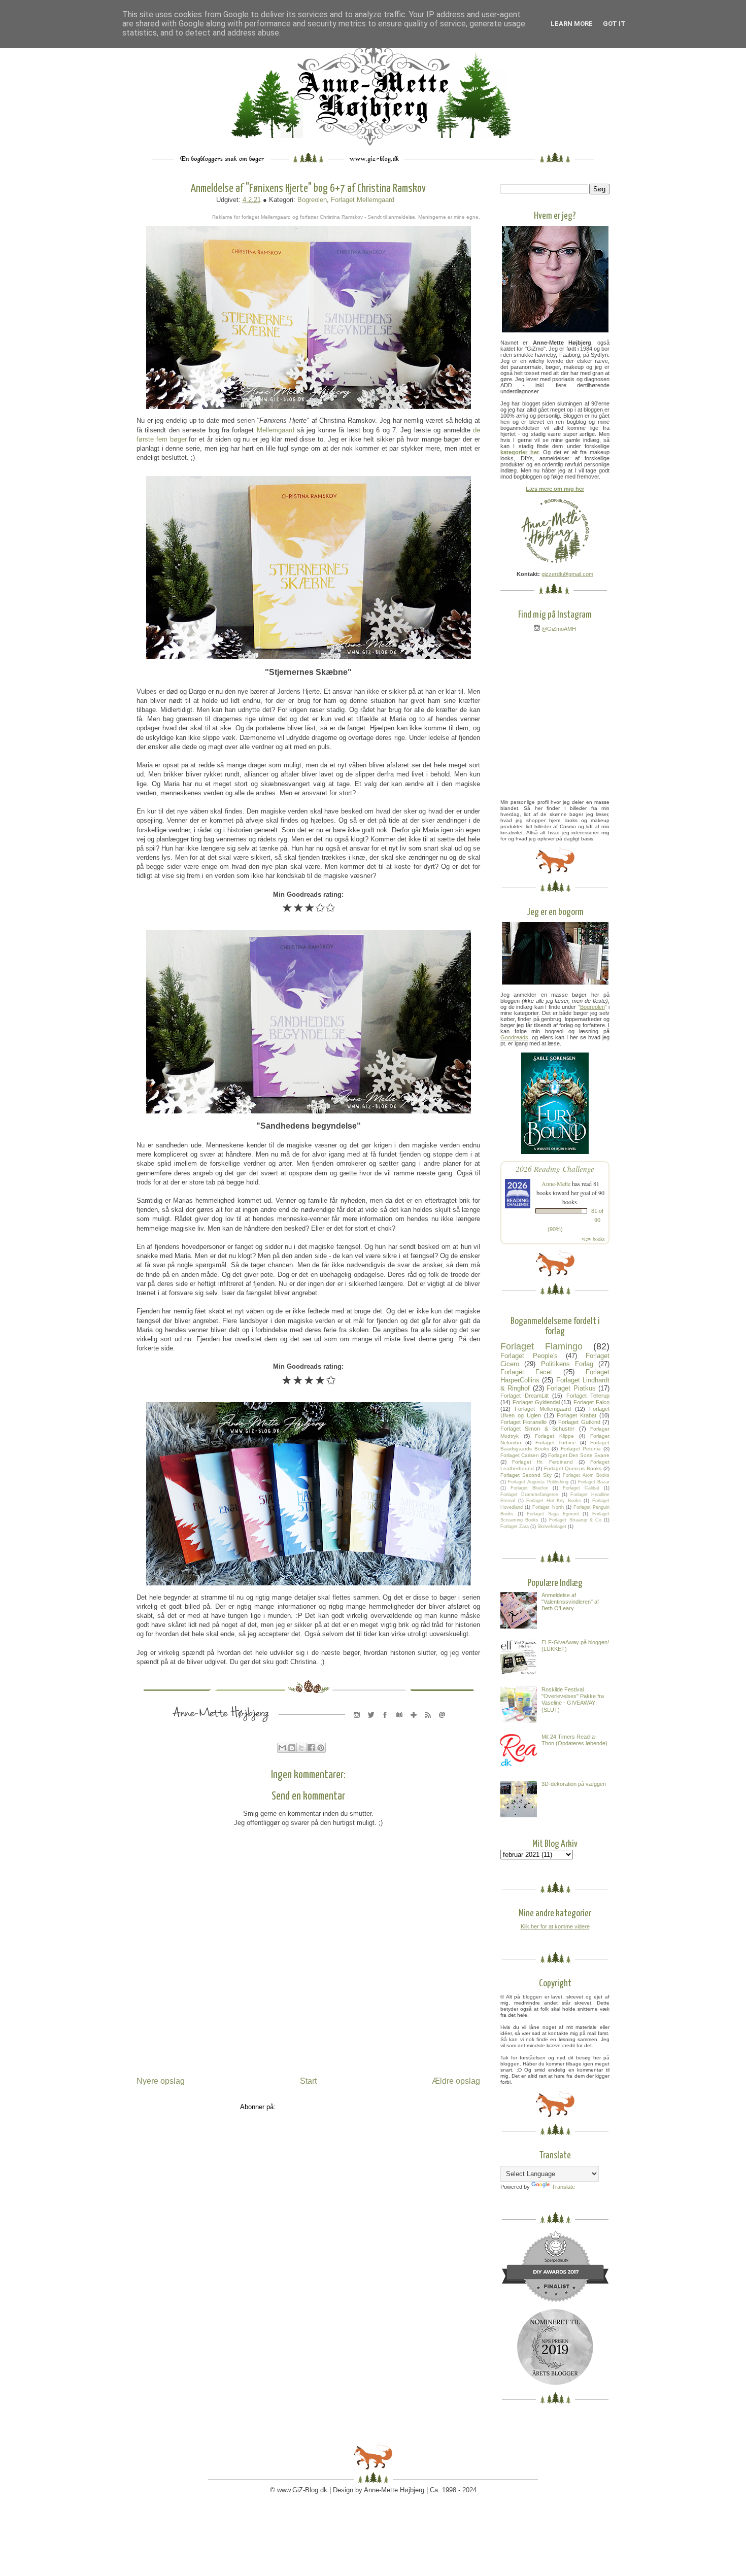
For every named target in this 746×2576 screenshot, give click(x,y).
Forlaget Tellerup (588, 1396)
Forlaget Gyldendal (536, 1402)
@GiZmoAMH (558, 629)
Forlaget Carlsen (520, 1455)
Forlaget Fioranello (523, 1422)
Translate (563, 2187)
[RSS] (428, 1725)
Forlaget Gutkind (579, 1422)
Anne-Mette (556, 1183)
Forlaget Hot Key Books (554, 1501)
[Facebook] (385, 1725)
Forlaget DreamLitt (524, 1396)
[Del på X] (301, 1748)
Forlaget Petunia (581, 1449)
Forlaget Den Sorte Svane (579, 1455)
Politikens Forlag (567, 1364)
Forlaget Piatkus (571, 1388)
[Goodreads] (399, 1725)
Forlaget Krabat (577, 1415)
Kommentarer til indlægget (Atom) (327, 2107)
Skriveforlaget (552, 1527)
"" (592, 1007)
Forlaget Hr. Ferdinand (542, 1462)
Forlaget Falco (591, 1402)
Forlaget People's (529, 1356)
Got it (614, 24)
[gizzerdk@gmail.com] (442, 1725)
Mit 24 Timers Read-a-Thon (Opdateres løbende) (574, 1740)
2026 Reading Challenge (555, 1168)
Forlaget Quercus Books (573, 1468)
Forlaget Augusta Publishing (538, 1482)
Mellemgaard (276, 430)
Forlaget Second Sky (526, 1475)
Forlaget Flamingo (541, 1346)
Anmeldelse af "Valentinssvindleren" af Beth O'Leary (570, 1602)
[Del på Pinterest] (321, 1748)
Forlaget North (548, 1507)
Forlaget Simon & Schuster (537, 1429)
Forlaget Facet (526, 1372)
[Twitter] (371, 1725)
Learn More (572, 24)
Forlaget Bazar (594, 1482)
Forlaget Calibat (581, 1488)
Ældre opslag (456, 2081)
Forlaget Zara (515, 1527)
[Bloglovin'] (414, 1725)
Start (308, 2081)
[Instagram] (357, 1725)
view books (593, 1239)
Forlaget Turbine (556, 1443)
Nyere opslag (161, 2081)
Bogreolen (312, 200)
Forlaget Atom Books (586, 1475)
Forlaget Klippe (554, 1436)
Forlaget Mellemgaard (363, 200)
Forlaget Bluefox (529, 1488)
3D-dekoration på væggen (574, 1784)
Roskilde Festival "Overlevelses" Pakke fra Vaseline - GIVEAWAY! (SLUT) (573, 1700)
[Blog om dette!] (292, 1748)
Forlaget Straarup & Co (575, 1520)
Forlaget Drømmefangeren (529, 1495)
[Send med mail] (282, 1748)
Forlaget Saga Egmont (553, 1514)
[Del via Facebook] (311, 1748)
